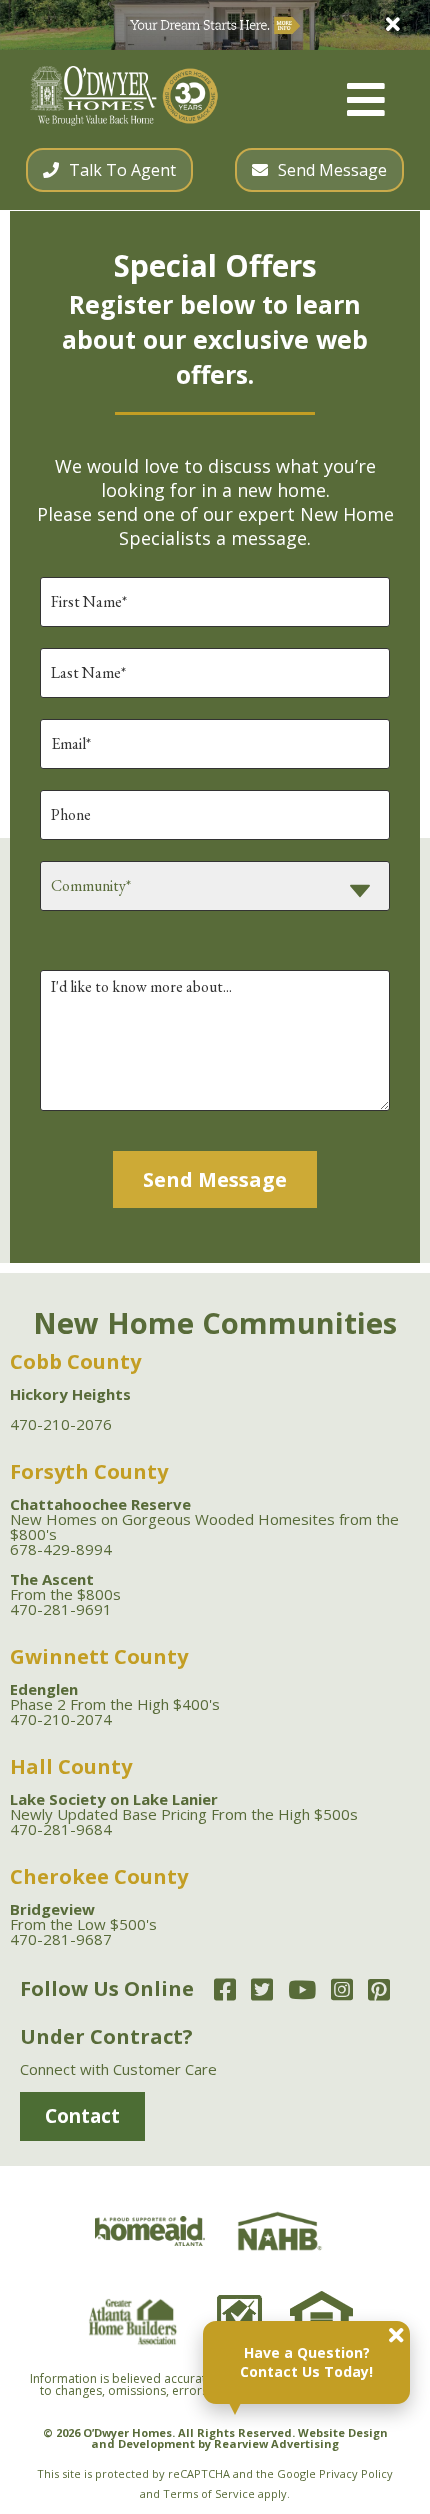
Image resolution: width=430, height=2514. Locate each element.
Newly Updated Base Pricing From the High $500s (184, 1806)
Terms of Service (209, 2493)
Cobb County (75, 1361)
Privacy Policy (356, 2473)
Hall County (71, 1766)
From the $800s (65, 1586)
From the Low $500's (83, 1916)
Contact (82, 2116)
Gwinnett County (99, 1656)
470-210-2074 (61, 1719)
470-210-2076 (61, 1424)
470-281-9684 (61, 1829)
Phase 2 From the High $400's (115, 1696)
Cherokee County (99, 1876)
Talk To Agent (122, 170)
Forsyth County (89, 1471)
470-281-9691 (61, 1609)
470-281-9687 (61, 1939)
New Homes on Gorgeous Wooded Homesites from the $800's (204, 1519)
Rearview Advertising (276, 2443)
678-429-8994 (61, 1549)
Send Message (332, 170)
